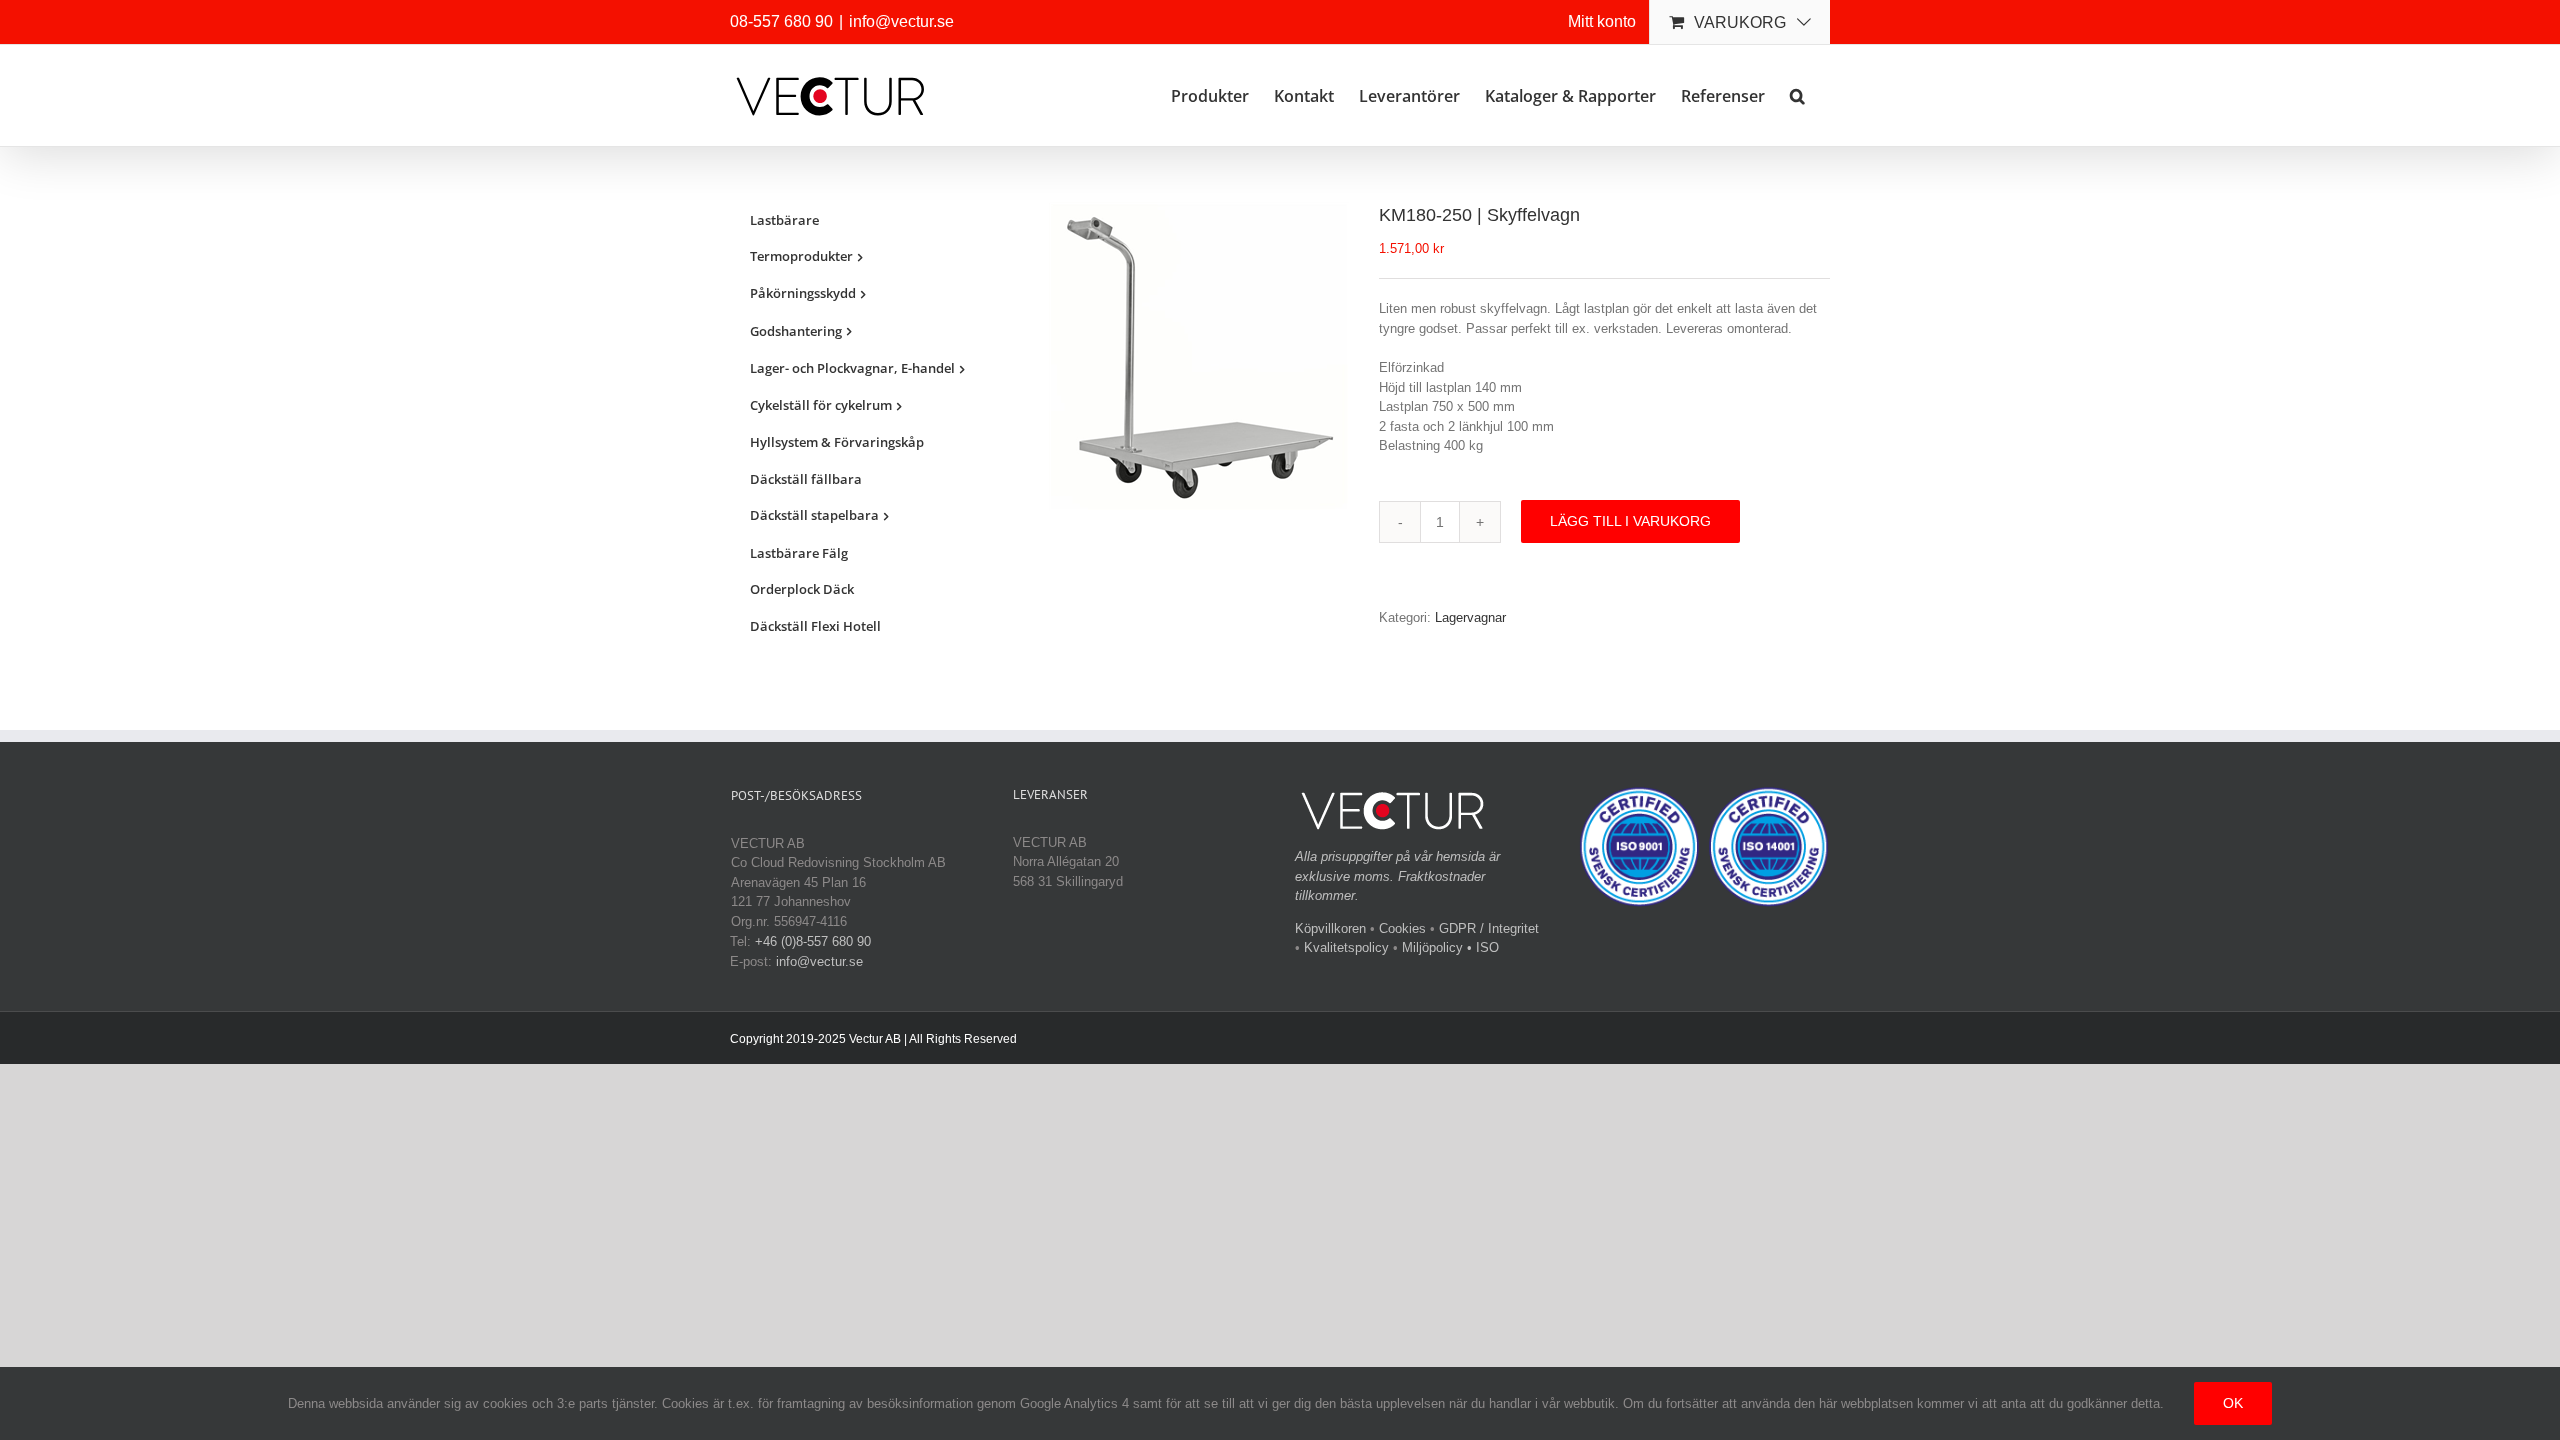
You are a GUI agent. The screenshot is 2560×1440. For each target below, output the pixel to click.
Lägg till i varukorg (1630, 521)
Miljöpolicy (1432, 947)
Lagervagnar (1470, 617)
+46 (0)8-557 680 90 (813, 941)
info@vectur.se (901, 21)
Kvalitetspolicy (1346, 947)
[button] (1797, 94)
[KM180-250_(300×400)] (1199, 356)
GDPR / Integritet (1489, 928)
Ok (2233, 1403)
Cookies (1402, 928)
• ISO (1483, 947)
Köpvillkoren (1330, 928)
